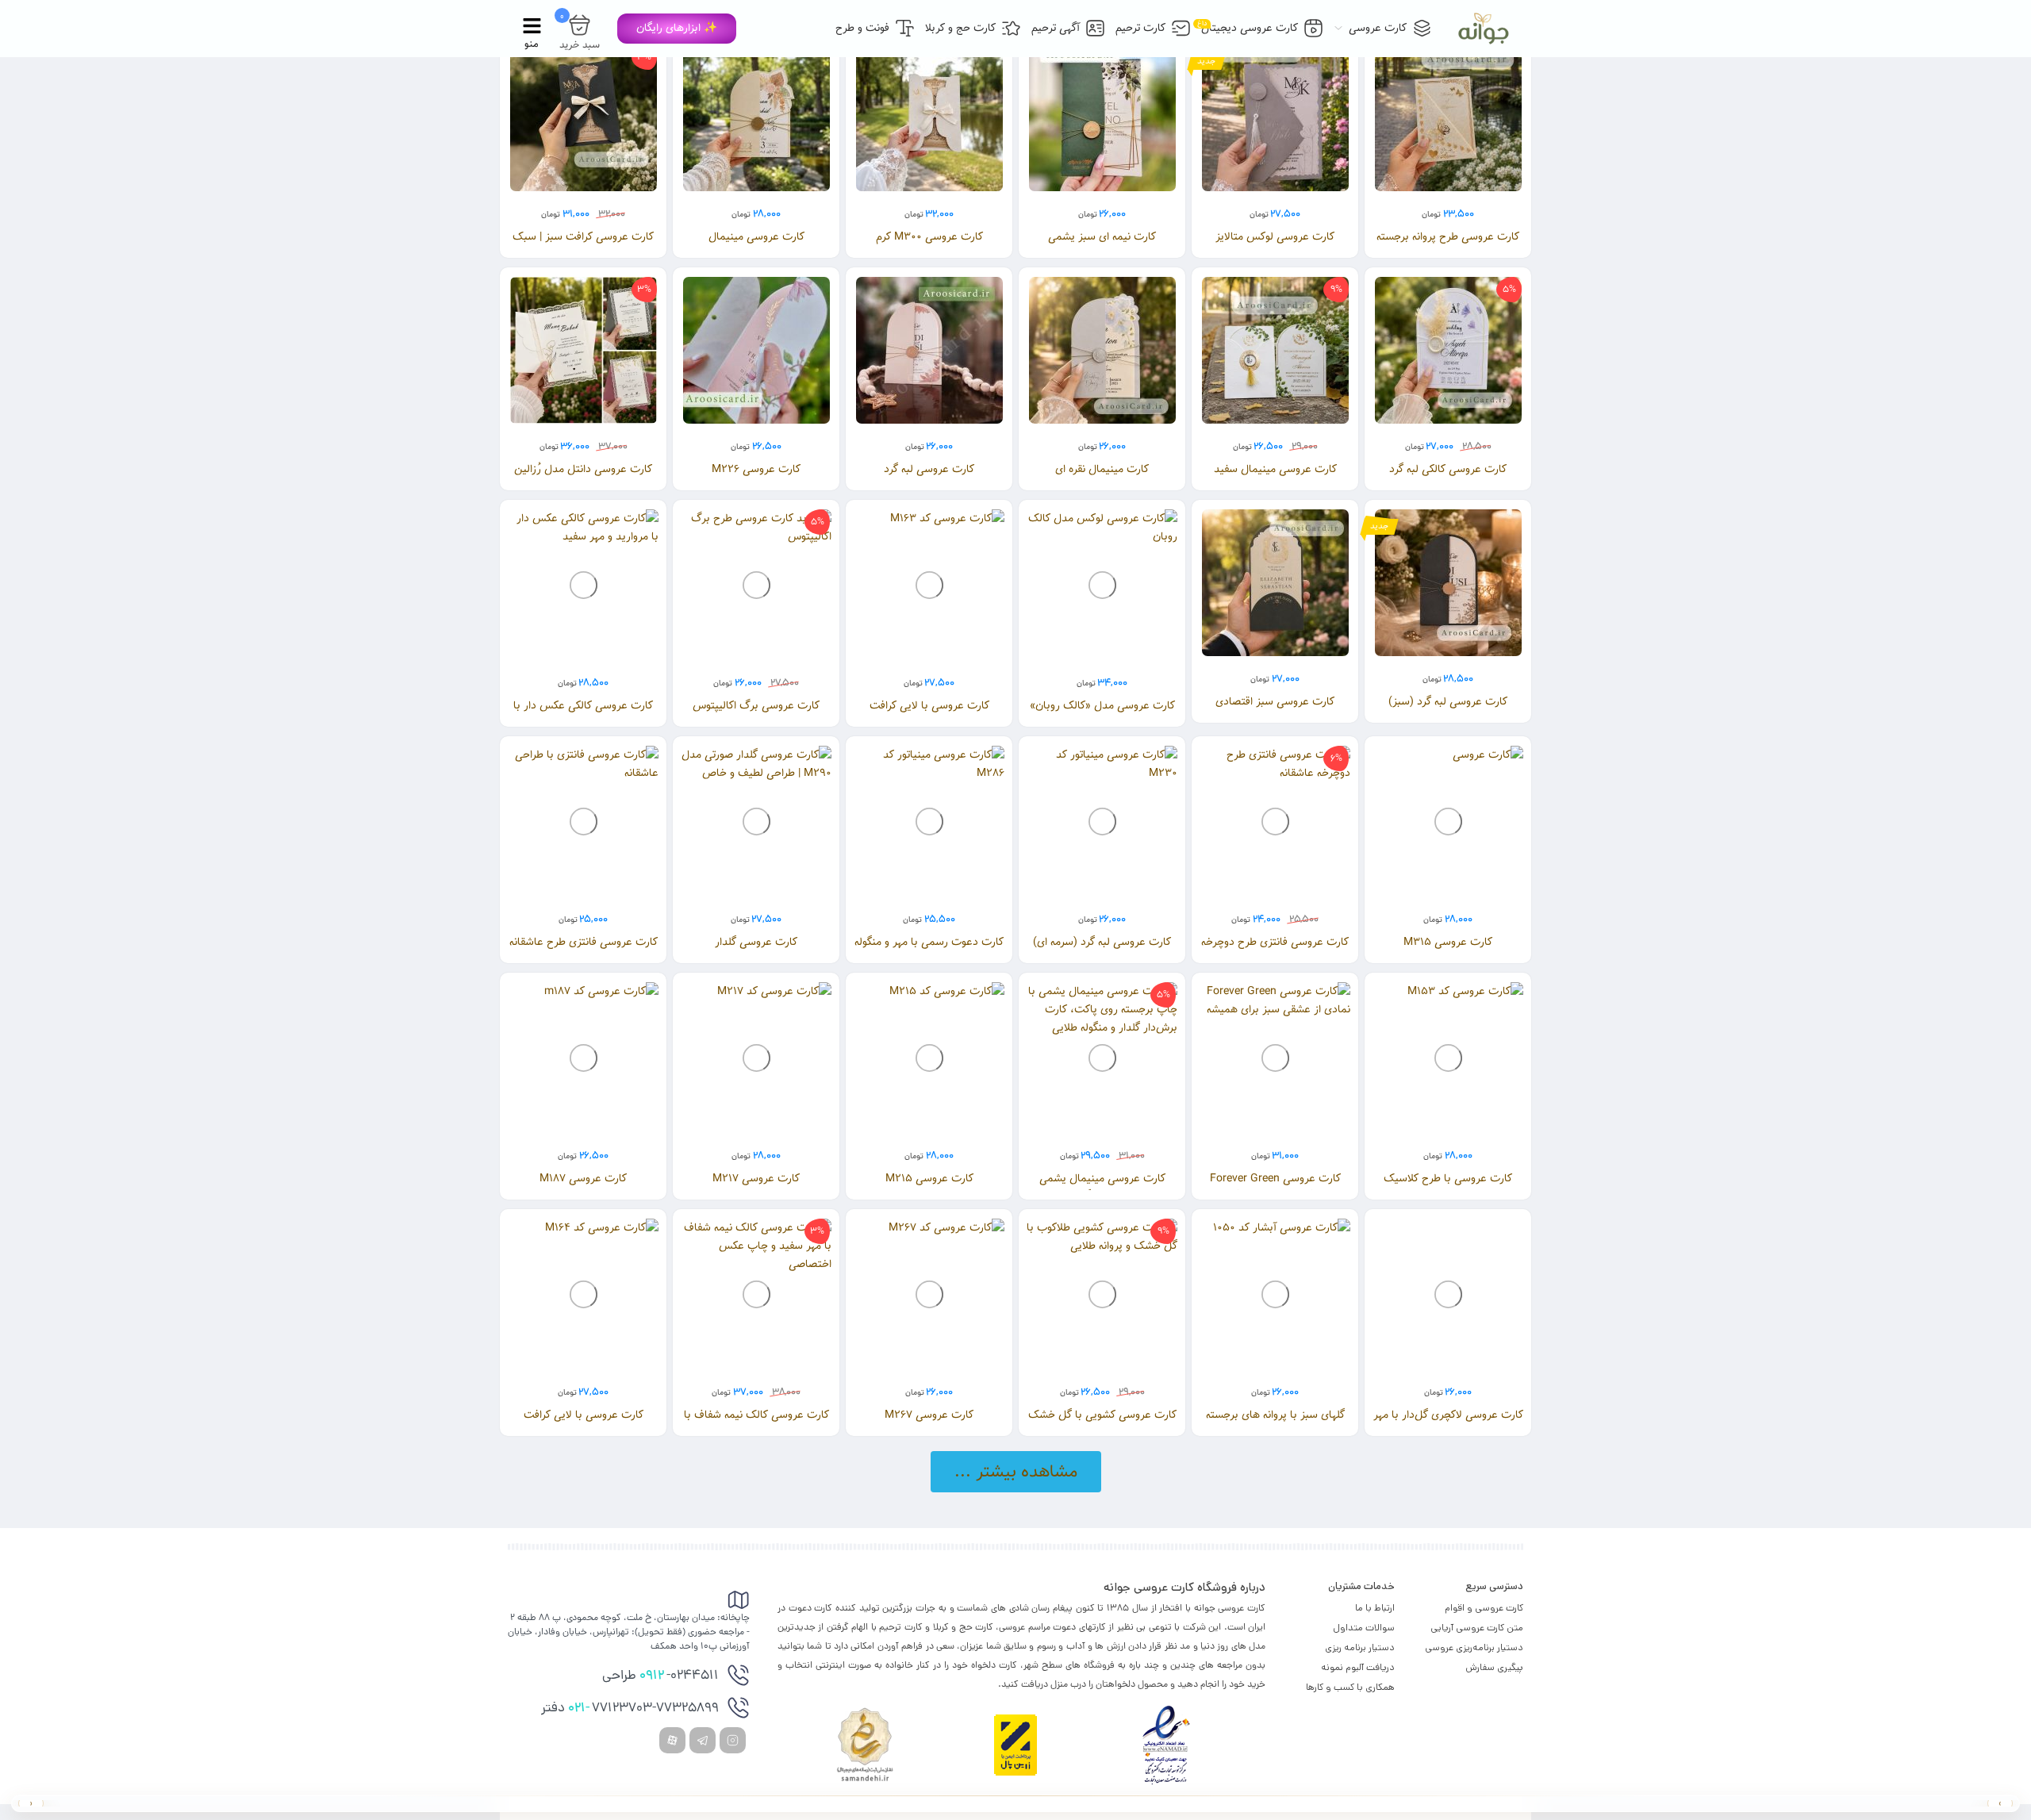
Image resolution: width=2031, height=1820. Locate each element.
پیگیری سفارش (1494, 1667)
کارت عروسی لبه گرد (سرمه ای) (1102, 942)
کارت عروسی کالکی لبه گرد (1448, 469)
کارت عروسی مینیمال (756, 237)
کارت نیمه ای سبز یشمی (1102, 237)
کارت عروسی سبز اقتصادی (1275, 702)
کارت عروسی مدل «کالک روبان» (1102, 706)
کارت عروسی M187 (583, 1179)
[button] (677, 29)
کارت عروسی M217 (756, 1179)
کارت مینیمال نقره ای (1102, 469)
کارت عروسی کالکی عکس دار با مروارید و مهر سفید (583, 714)
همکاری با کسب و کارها (1350, 1687)
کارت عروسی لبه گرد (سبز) (1448, 702)
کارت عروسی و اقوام (1484, 1608)
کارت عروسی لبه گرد (929, 469)
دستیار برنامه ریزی (1360, 1647)
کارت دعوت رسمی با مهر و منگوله (929, 942)
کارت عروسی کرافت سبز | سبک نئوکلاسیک (583, 246)
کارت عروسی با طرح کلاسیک (1448, 1179)
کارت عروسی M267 (929, 1415)
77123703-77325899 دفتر (630, 1709)
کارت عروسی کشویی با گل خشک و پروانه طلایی (1102, 1424)
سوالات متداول (1364, 1628)
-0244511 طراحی (660, 1676)
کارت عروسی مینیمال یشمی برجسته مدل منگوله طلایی (1102, 1187)
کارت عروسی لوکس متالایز (1275, 237)
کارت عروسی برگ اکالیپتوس (756, 706)
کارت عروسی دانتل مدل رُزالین (583, 469)
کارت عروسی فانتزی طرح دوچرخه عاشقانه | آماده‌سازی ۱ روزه (1275, 951)
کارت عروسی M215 (929, 1179)
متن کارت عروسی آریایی (1477, 1628)
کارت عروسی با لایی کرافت (929, 706)
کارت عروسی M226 (756, 469)
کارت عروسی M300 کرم (929, 237)
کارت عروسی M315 (1448, 942)
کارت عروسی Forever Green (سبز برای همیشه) (1275, 1187)
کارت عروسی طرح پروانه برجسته (1448, 237)
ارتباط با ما (1375, 1608)
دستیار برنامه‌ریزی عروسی (1474, 1647)
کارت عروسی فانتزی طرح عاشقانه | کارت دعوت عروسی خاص (584, 951)
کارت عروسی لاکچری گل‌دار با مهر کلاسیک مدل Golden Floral (1448, 1424)
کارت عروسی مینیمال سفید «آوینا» (1275, 478)
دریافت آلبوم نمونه (1358, 1667)
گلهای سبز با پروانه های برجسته (1275, 1415)
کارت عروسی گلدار (756, 942)
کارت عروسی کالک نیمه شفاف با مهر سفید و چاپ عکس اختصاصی (756, 1424)
